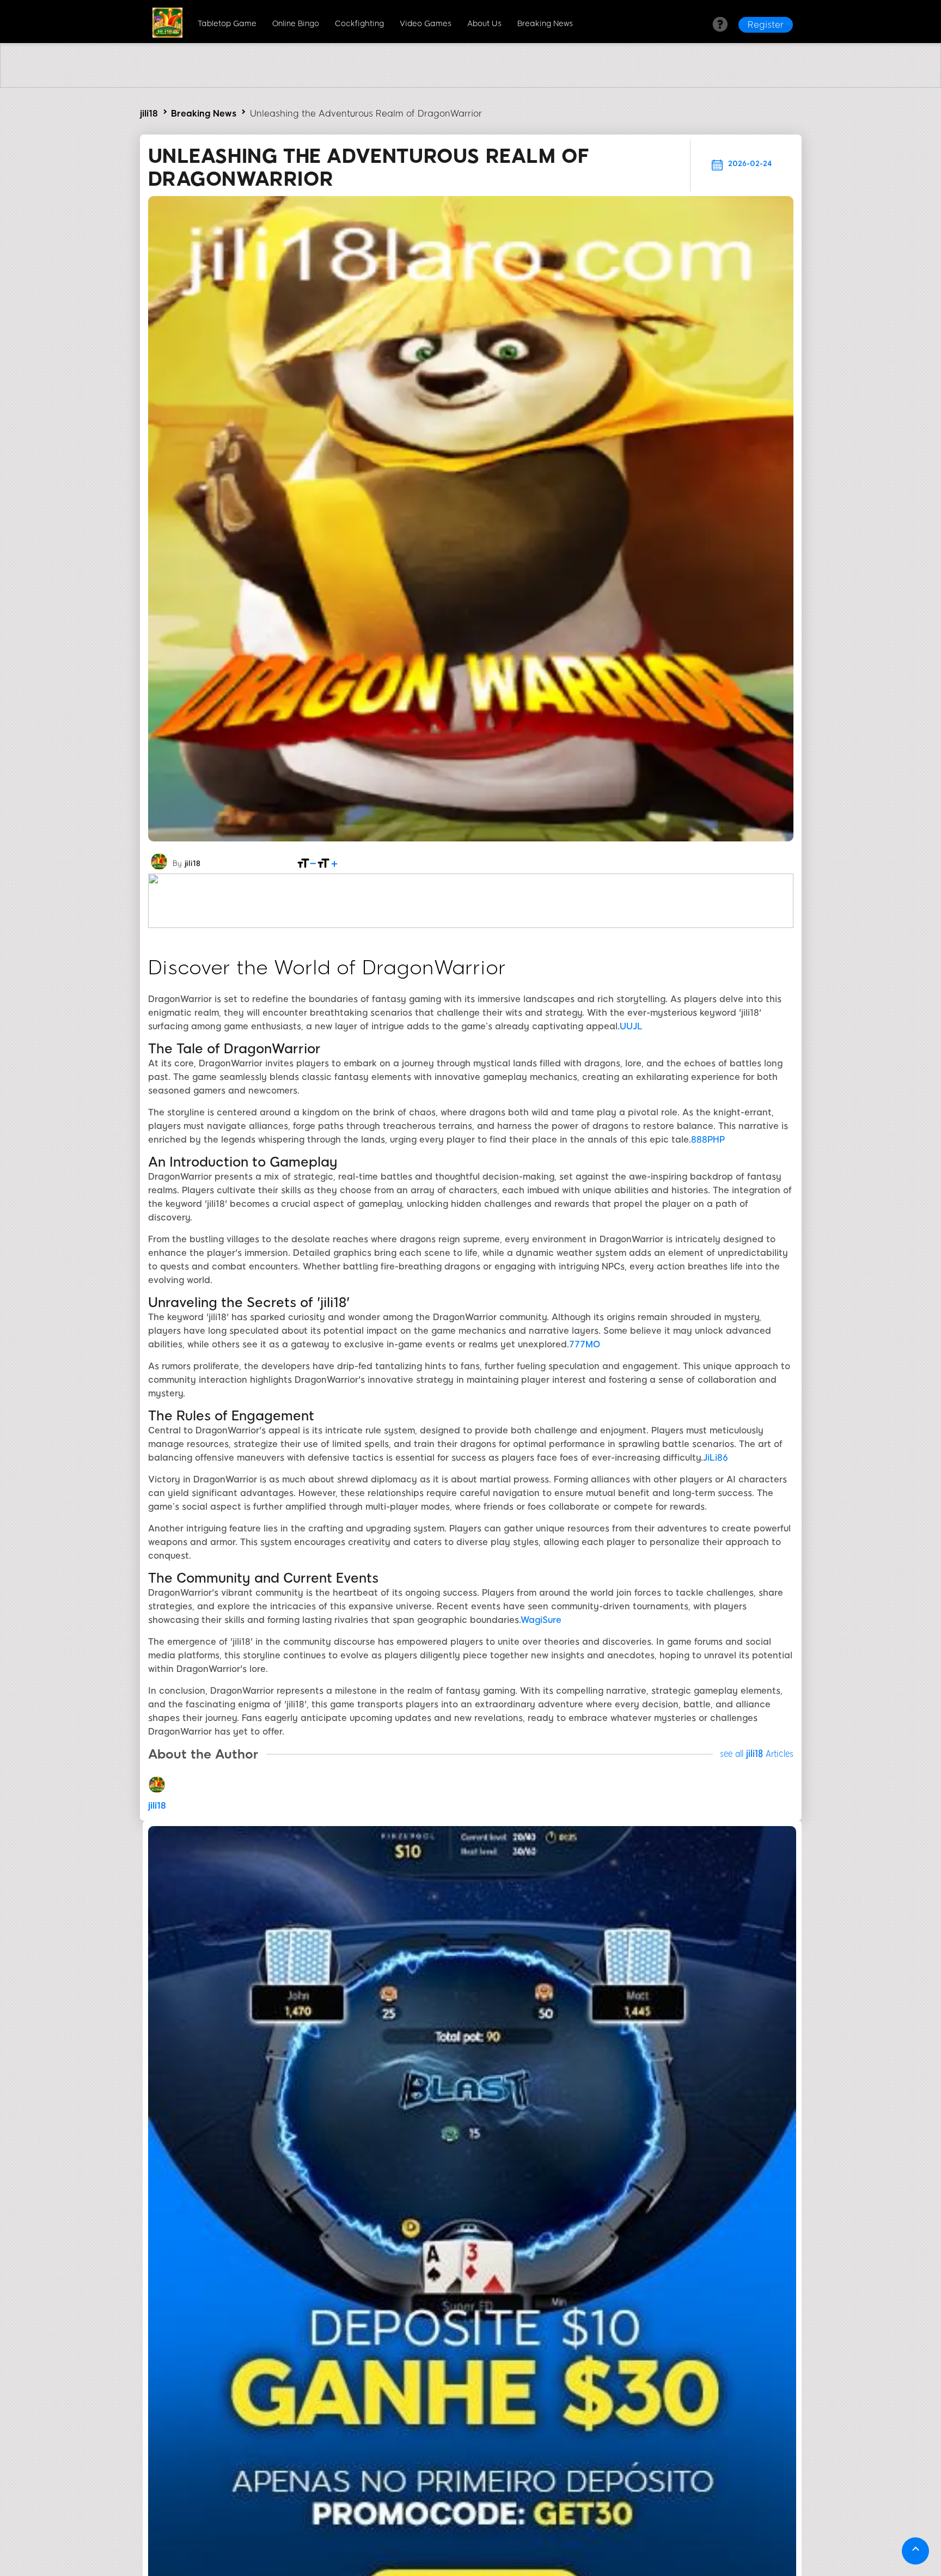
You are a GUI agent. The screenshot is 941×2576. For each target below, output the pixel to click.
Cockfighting (359, 24)
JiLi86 (716, 1458)
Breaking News (545, 24)
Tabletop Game (227, 24)
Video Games (426, 24)
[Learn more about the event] (471, 85)
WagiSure (541, 1620)
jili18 (149, 114)
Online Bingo (296, 24)
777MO (585, 1344)
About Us (484, 24)
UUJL (631, 1026)
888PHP (708, 1140)
